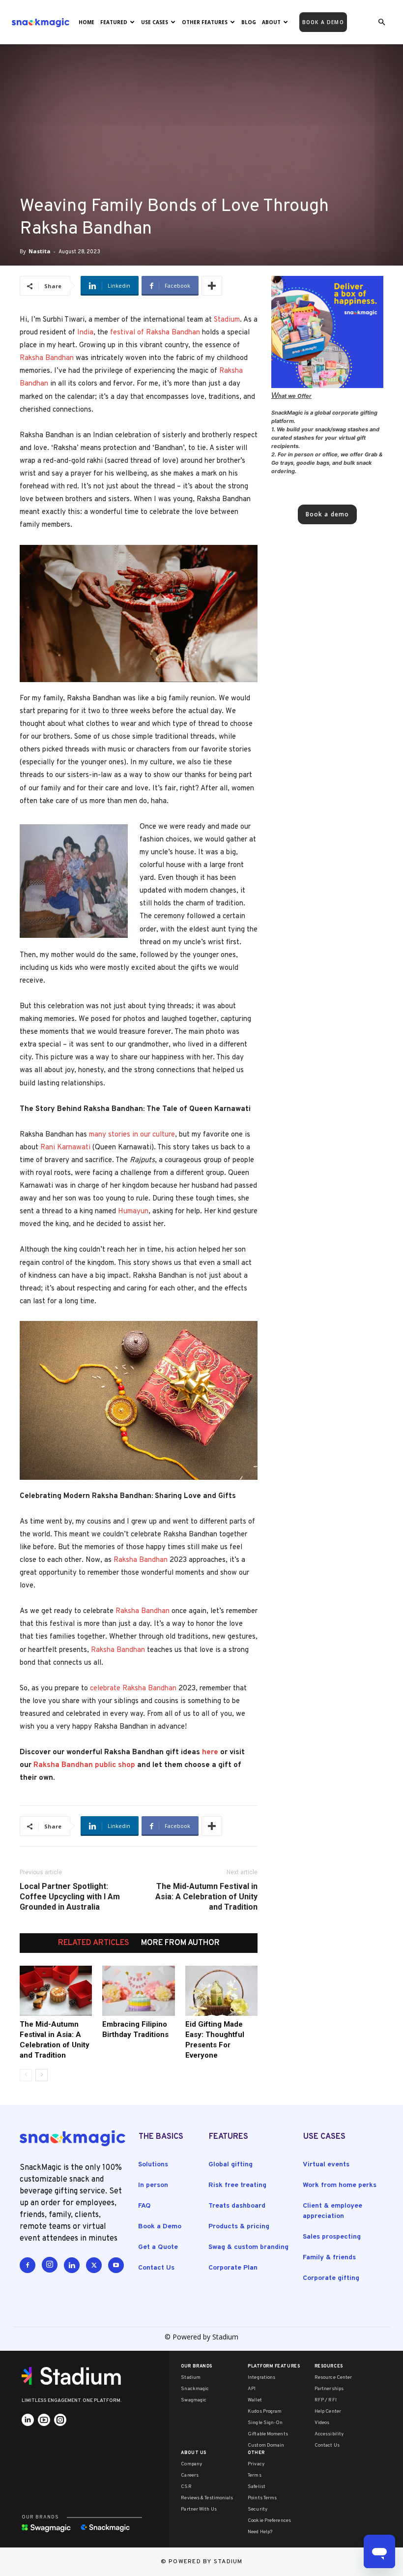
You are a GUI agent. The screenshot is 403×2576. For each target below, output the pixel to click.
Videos (322, 2423)
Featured (114, 22)
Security (258, 2509)
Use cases (155, 22)
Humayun (133, 1212)
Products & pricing (239, 2227)
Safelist (257, 2487)
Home (86, 22)
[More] (212, 286)
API (252, 2389)
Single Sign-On (265, 2423)
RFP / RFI (326, 2400)
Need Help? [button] (260, 2532)
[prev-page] (26, 2075)
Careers (190, 2475)
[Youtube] (116, 2265)
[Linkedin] (72, 2265)
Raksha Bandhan (47, 358)
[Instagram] (50, 2265)
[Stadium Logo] (75, 2376)
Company (191, 2464)
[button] (381, 22)
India (85, 333)
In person (153, 2185)
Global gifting (230, 2165)
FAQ (144, 2206)
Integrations (261, 2378)
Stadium (227, 320)
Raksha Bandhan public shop (84, 1765)
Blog (249, 22)
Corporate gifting (331, 2278)
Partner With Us (199, 2509)
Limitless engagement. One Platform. (72, 2401)
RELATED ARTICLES (94, 1943)
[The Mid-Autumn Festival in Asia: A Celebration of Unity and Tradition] (56, 1991)
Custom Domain (266, 2445)
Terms (255, 2475)
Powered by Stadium (206, 2562)
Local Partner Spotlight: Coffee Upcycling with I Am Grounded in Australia (70, 1897)
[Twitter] (94, 2265)
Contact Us (156, 2268)
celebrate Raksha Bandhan (133, 1689)
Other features (205, 22)
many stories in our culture (132, 1135)
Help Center (328, 2411)
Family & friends (329, 2258)
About (271, 22)
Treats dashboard (237, 2206)
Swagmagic (194, 2400)
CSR (186, 2487)
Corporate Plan (233, 2268)
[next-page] (42, 2075)
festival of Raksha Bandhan (155, 333)
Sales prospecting (332, 2237)
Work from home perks (340, 2185)
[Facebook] (28, 2265)
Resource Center (333, 2378)
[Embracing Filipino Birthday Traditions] (138, 1991)
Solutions (153, 2165)
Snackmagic (195, 2389)
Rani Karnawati (65, 1148)
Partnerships (329, 2389)
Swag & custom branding (248, 2247)
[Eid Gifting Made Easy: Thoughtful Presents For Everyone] (221, 1991)
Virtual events (326, 2165)
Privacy (256, 2464)
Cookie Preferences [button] (269, 2521)
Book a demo (323, 22)
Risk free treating (237, 2185)
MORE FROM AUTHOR (180, 1943)
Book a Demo (160, 2227)
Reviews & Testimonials (207, 2498)
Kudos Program (265, 2411)
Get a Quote (158, 2247)
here (210, 1752)
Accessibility (329, 2434)
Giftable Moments (268, 2434)
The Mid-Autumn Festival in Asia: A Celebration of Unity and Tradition (206, 1897)
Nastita (40, 251)
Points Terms (262, 2498)
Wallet (255, 2400)
